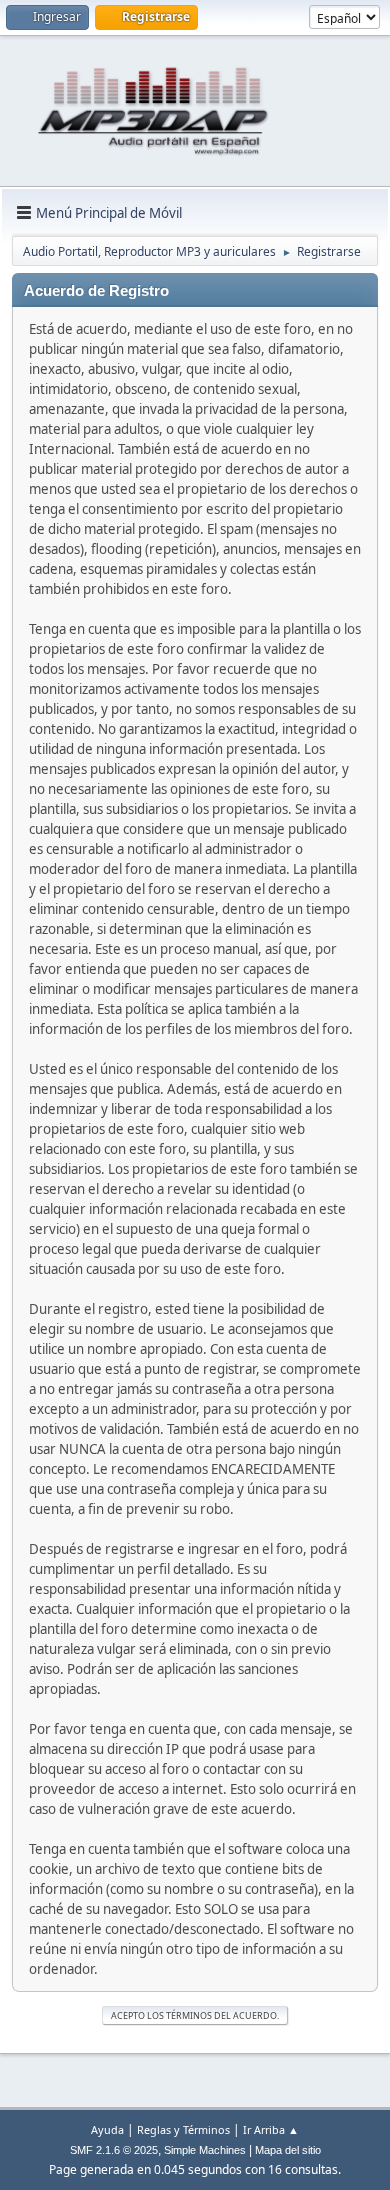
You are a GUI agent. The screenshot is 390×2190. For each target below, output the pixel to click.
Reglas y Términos (183, 2129)
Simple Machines (205, 2150)
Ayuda (107, 2129)
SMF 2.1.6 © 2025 (114, 2150)
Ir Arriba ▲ (271, 2129)
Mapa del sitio (288, 2150)
